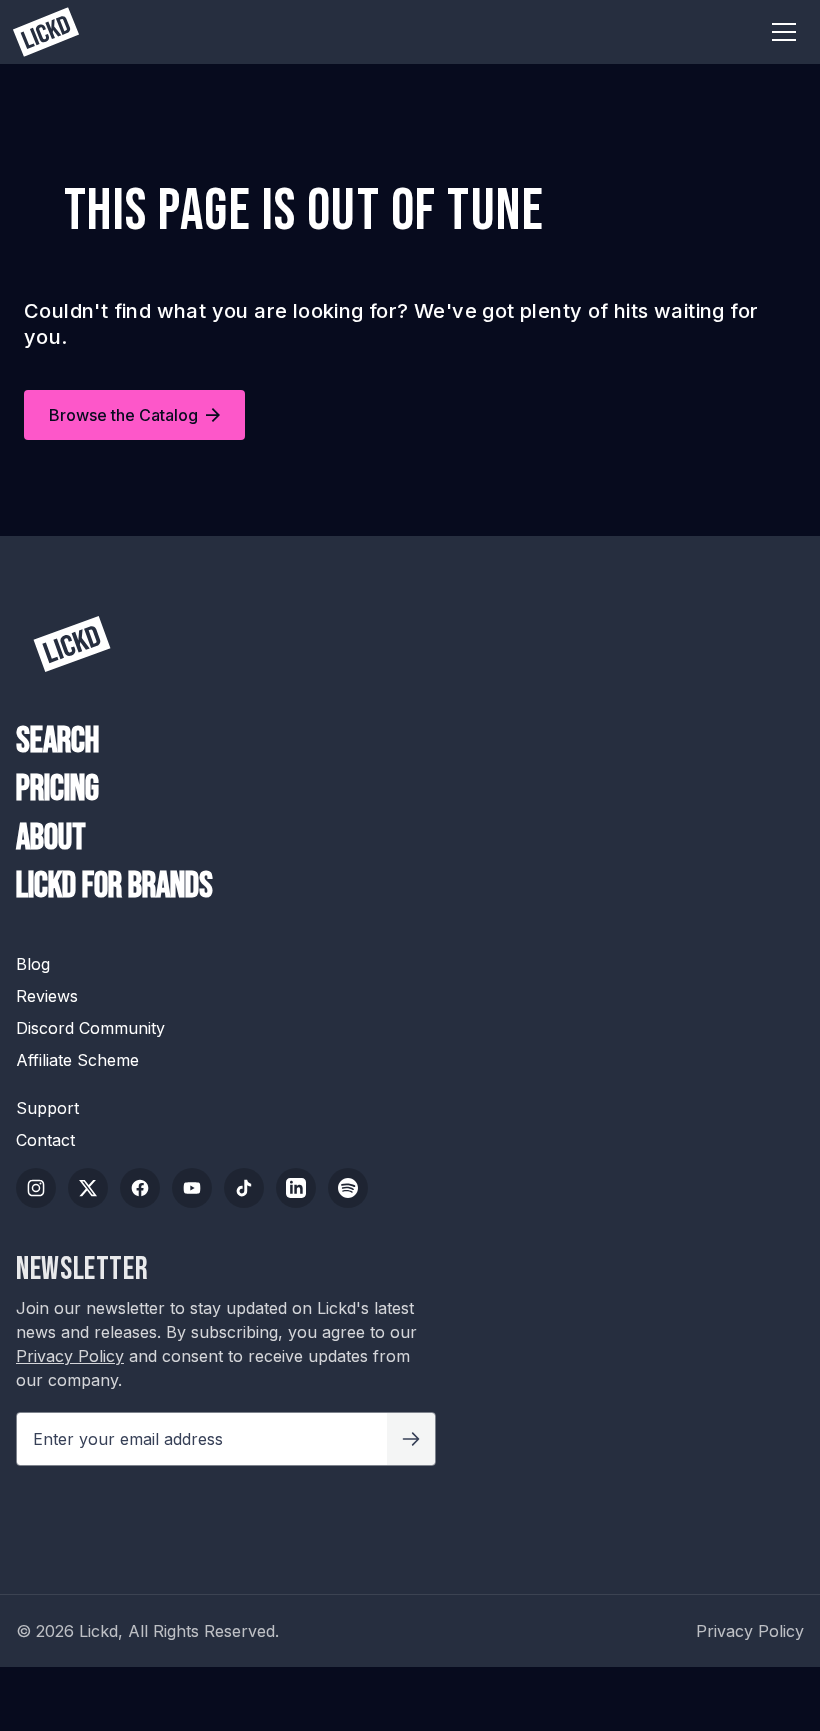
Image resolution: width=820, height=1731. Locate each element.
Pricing (57, 790)
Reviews (47, 996)
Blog (33, 964)
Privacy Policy (70, 1356)
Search (57, 742)
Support (47, 1108)
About (51, 839)
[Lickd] (72, 644)
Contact (45, 1140)
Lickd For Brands (114, 887)
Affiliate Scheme (77, 1060)
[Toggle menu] (784, 32)
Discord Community (90, 1028)
